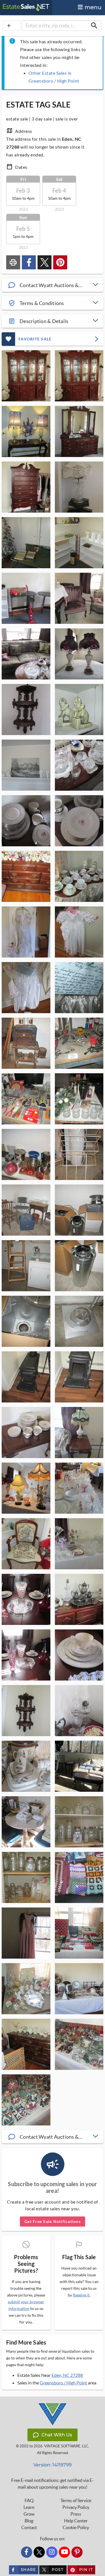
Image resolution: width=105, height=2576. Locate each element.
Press (76, 2514)
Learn (29, 2507)
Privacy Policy (76, 2507)
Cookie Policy (76, 2527)
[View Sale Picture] (26, 376)
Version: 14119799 (53, 2465)
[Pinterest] (77, 2552)
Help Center (76, 2521)
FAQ (29, 2500)
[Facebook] (27, 2552)
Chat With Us (57, 2435)
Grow (29, 2514)
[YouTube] (64, 2552)
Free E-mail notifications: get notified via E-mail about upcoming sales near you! (53, 2484)
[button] (53, 285)
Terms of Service (76, 2500)
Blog (29, 2521)
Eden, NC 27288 (67, 2375)
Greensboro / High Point (63, 2383)
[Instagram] (52, 2552)
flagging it (81, 2295)
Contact (29, 2527)
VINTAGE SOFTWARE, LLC (66, 2446)
